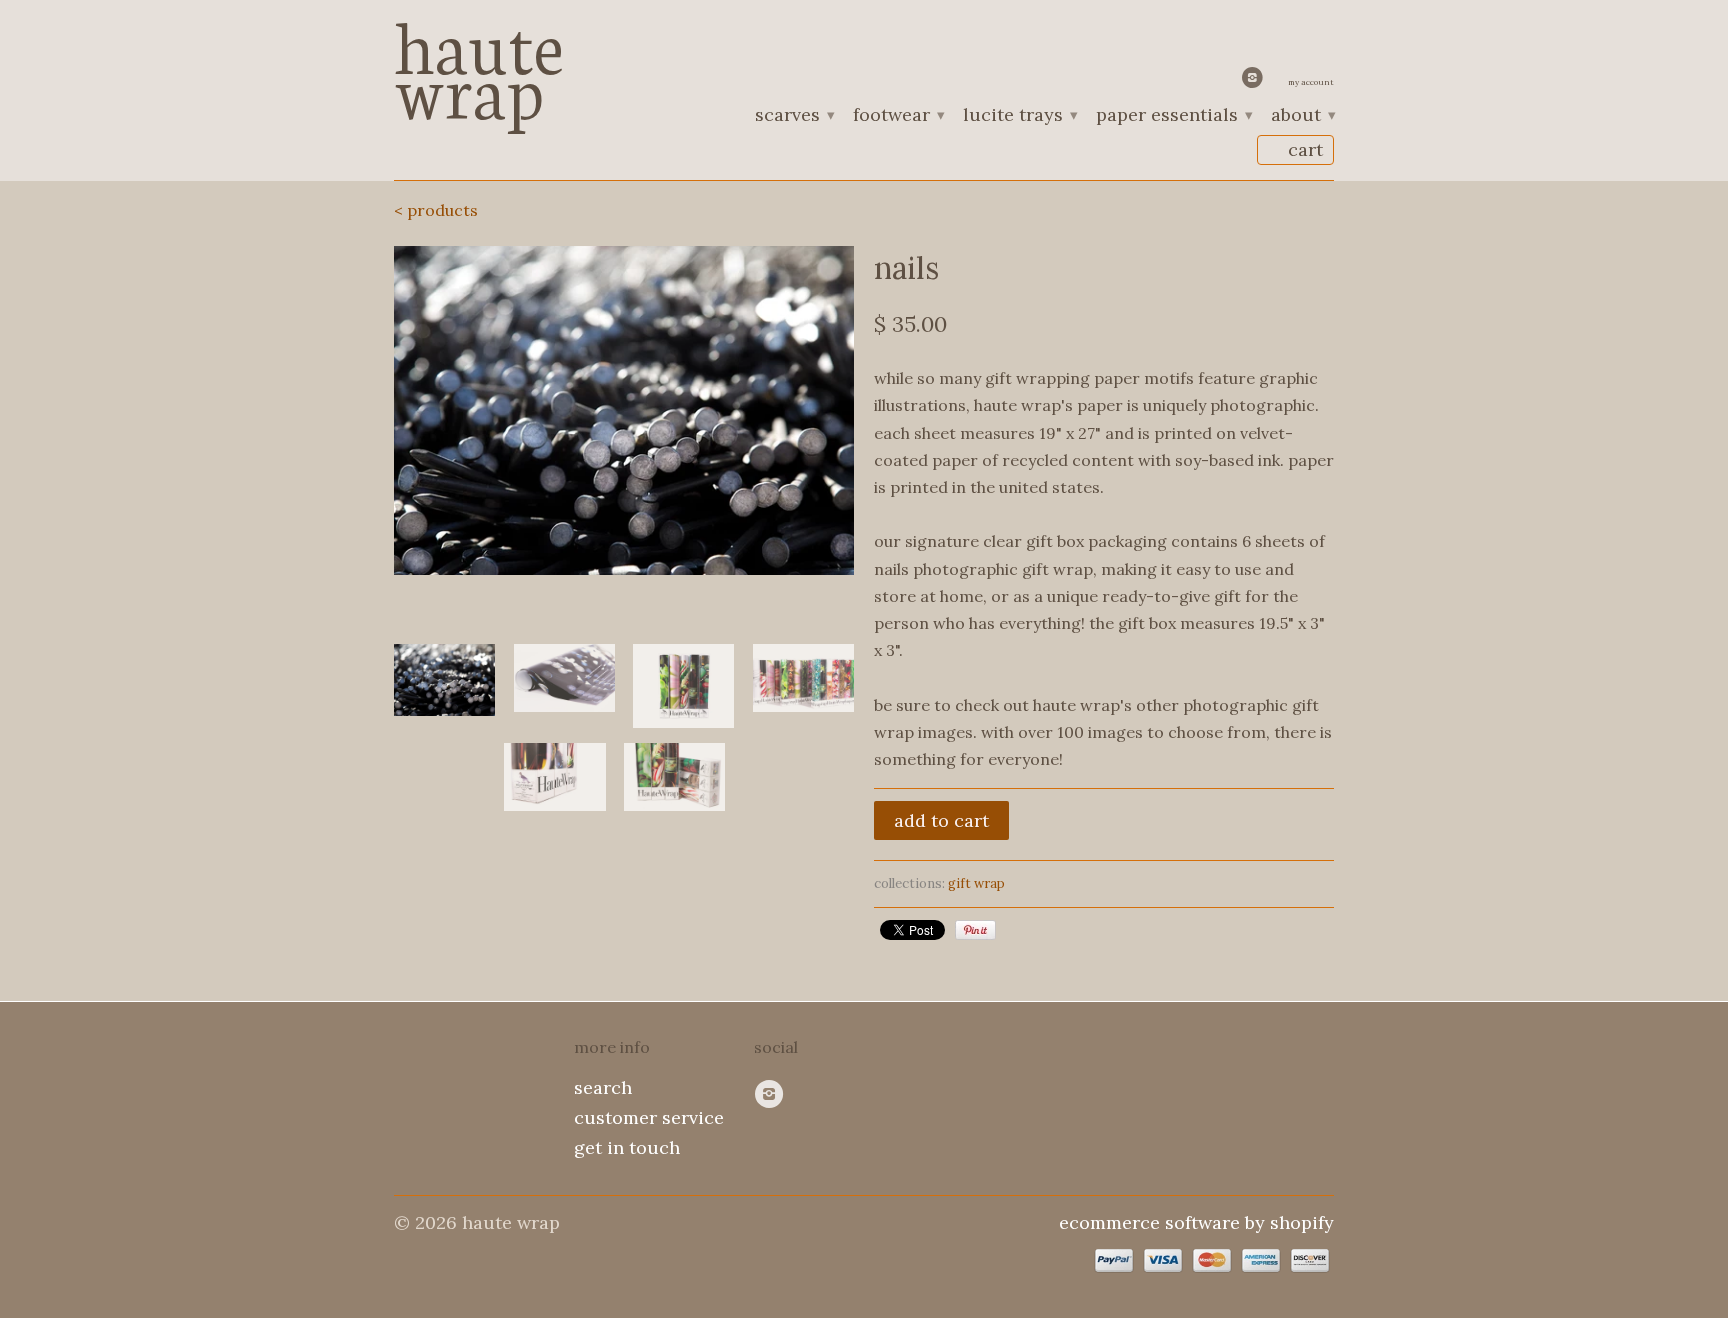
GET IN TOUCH (627, 1147)
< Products (436, 210)
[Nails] (624, 410)
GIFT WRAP (976, 883)
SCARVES (794, 116)
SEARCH (603, 1087)
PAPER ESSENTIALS (1173, 116)
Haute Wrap (479, 62)
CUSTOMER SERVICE (649, 1117)
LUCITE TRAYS (1019, 116)
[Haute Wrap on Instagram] (1255, 82)
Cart (1305, 149)
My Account (1311, 82)
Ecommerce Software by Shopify (1196, 1222)
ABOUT (1302, 116)
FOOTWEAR (898, 116)
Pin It (975, 930)
